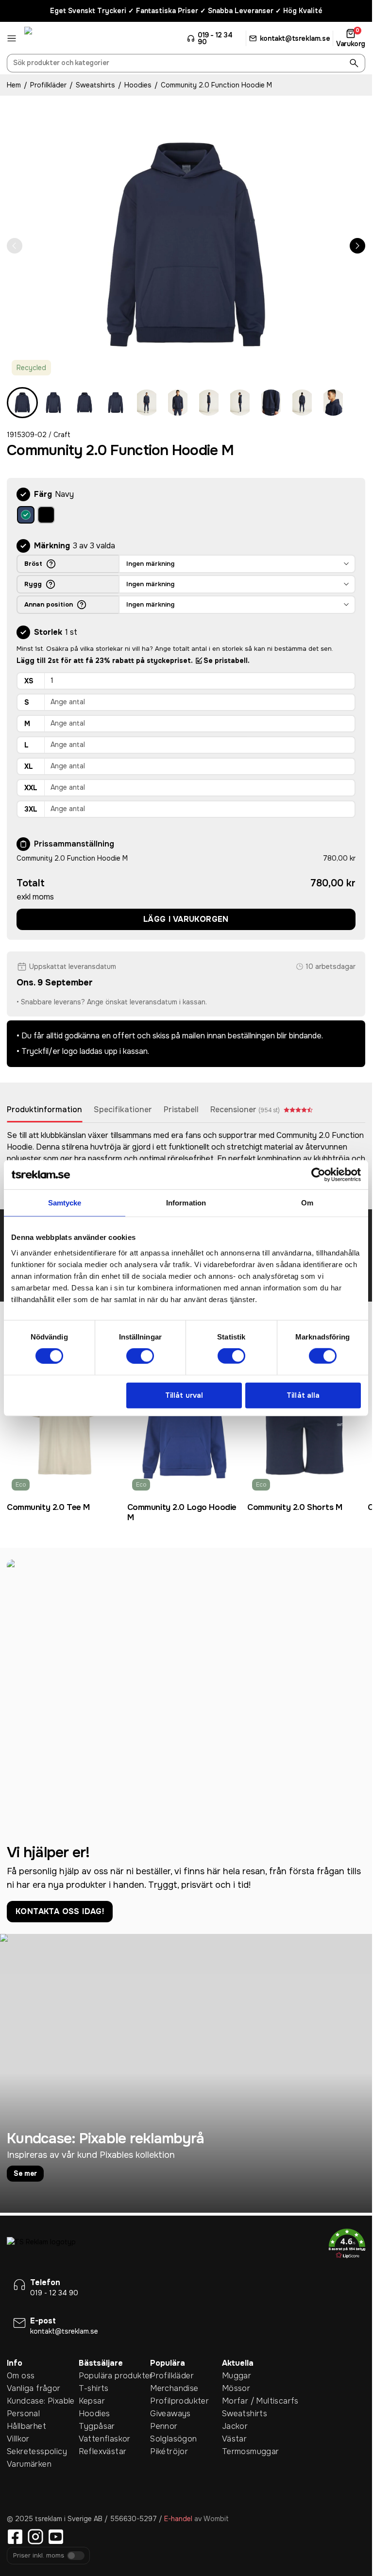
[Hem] (61, 38)
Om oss (21, 2376)
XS (29, 681)
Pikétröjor (169, 2451)
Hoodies (138, 85)
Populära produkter (115, 2376)
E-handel (178, 2519)
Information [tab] (186, 1203)
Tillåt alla (303, 1395)
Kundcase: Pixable (41, 2401)
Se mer (25, 2173)
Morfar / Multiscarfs (258, 2401)
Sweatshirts (95, 85)
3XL (31, 809)
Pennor (164, 2426)
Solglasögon (173, 2439)
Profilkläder (48, 85)
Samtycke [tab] (65, 1203)
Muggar (237, 2376)
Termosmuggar (251, 2451)
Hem (14, 85)
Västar (234, 2439)
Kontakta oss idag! (60, 1911)
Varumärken (29, 2464)
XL (29, 766)
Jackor (235, 2426)
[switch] (140, 1356)
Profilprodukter (179, 2401)
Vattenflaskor (105, 2439)
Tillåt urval (184, 1395)
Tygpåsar (97, 2426)
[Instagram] (35, 2537)
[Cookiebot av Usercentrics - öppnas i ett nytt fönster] (318, 1175)
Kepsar (92, 2401)
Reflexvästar (103, 2451)
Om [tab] (307, 1203)
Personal (23, 2414)
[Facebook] (15, 2537)
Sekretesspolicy (37, 2451)
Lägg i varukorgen (186, 919)
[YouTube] (56, 2537)
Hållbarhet (26, 2426)
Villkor (18, 2439)
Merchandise (174, 2388)
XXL (31, 788)
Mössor (236, 2388)
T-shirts (94, 2388)
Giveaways (170, 2414)
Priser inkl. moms (39, 2556)
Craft (62, 435)
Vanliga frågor (34, 2388)
